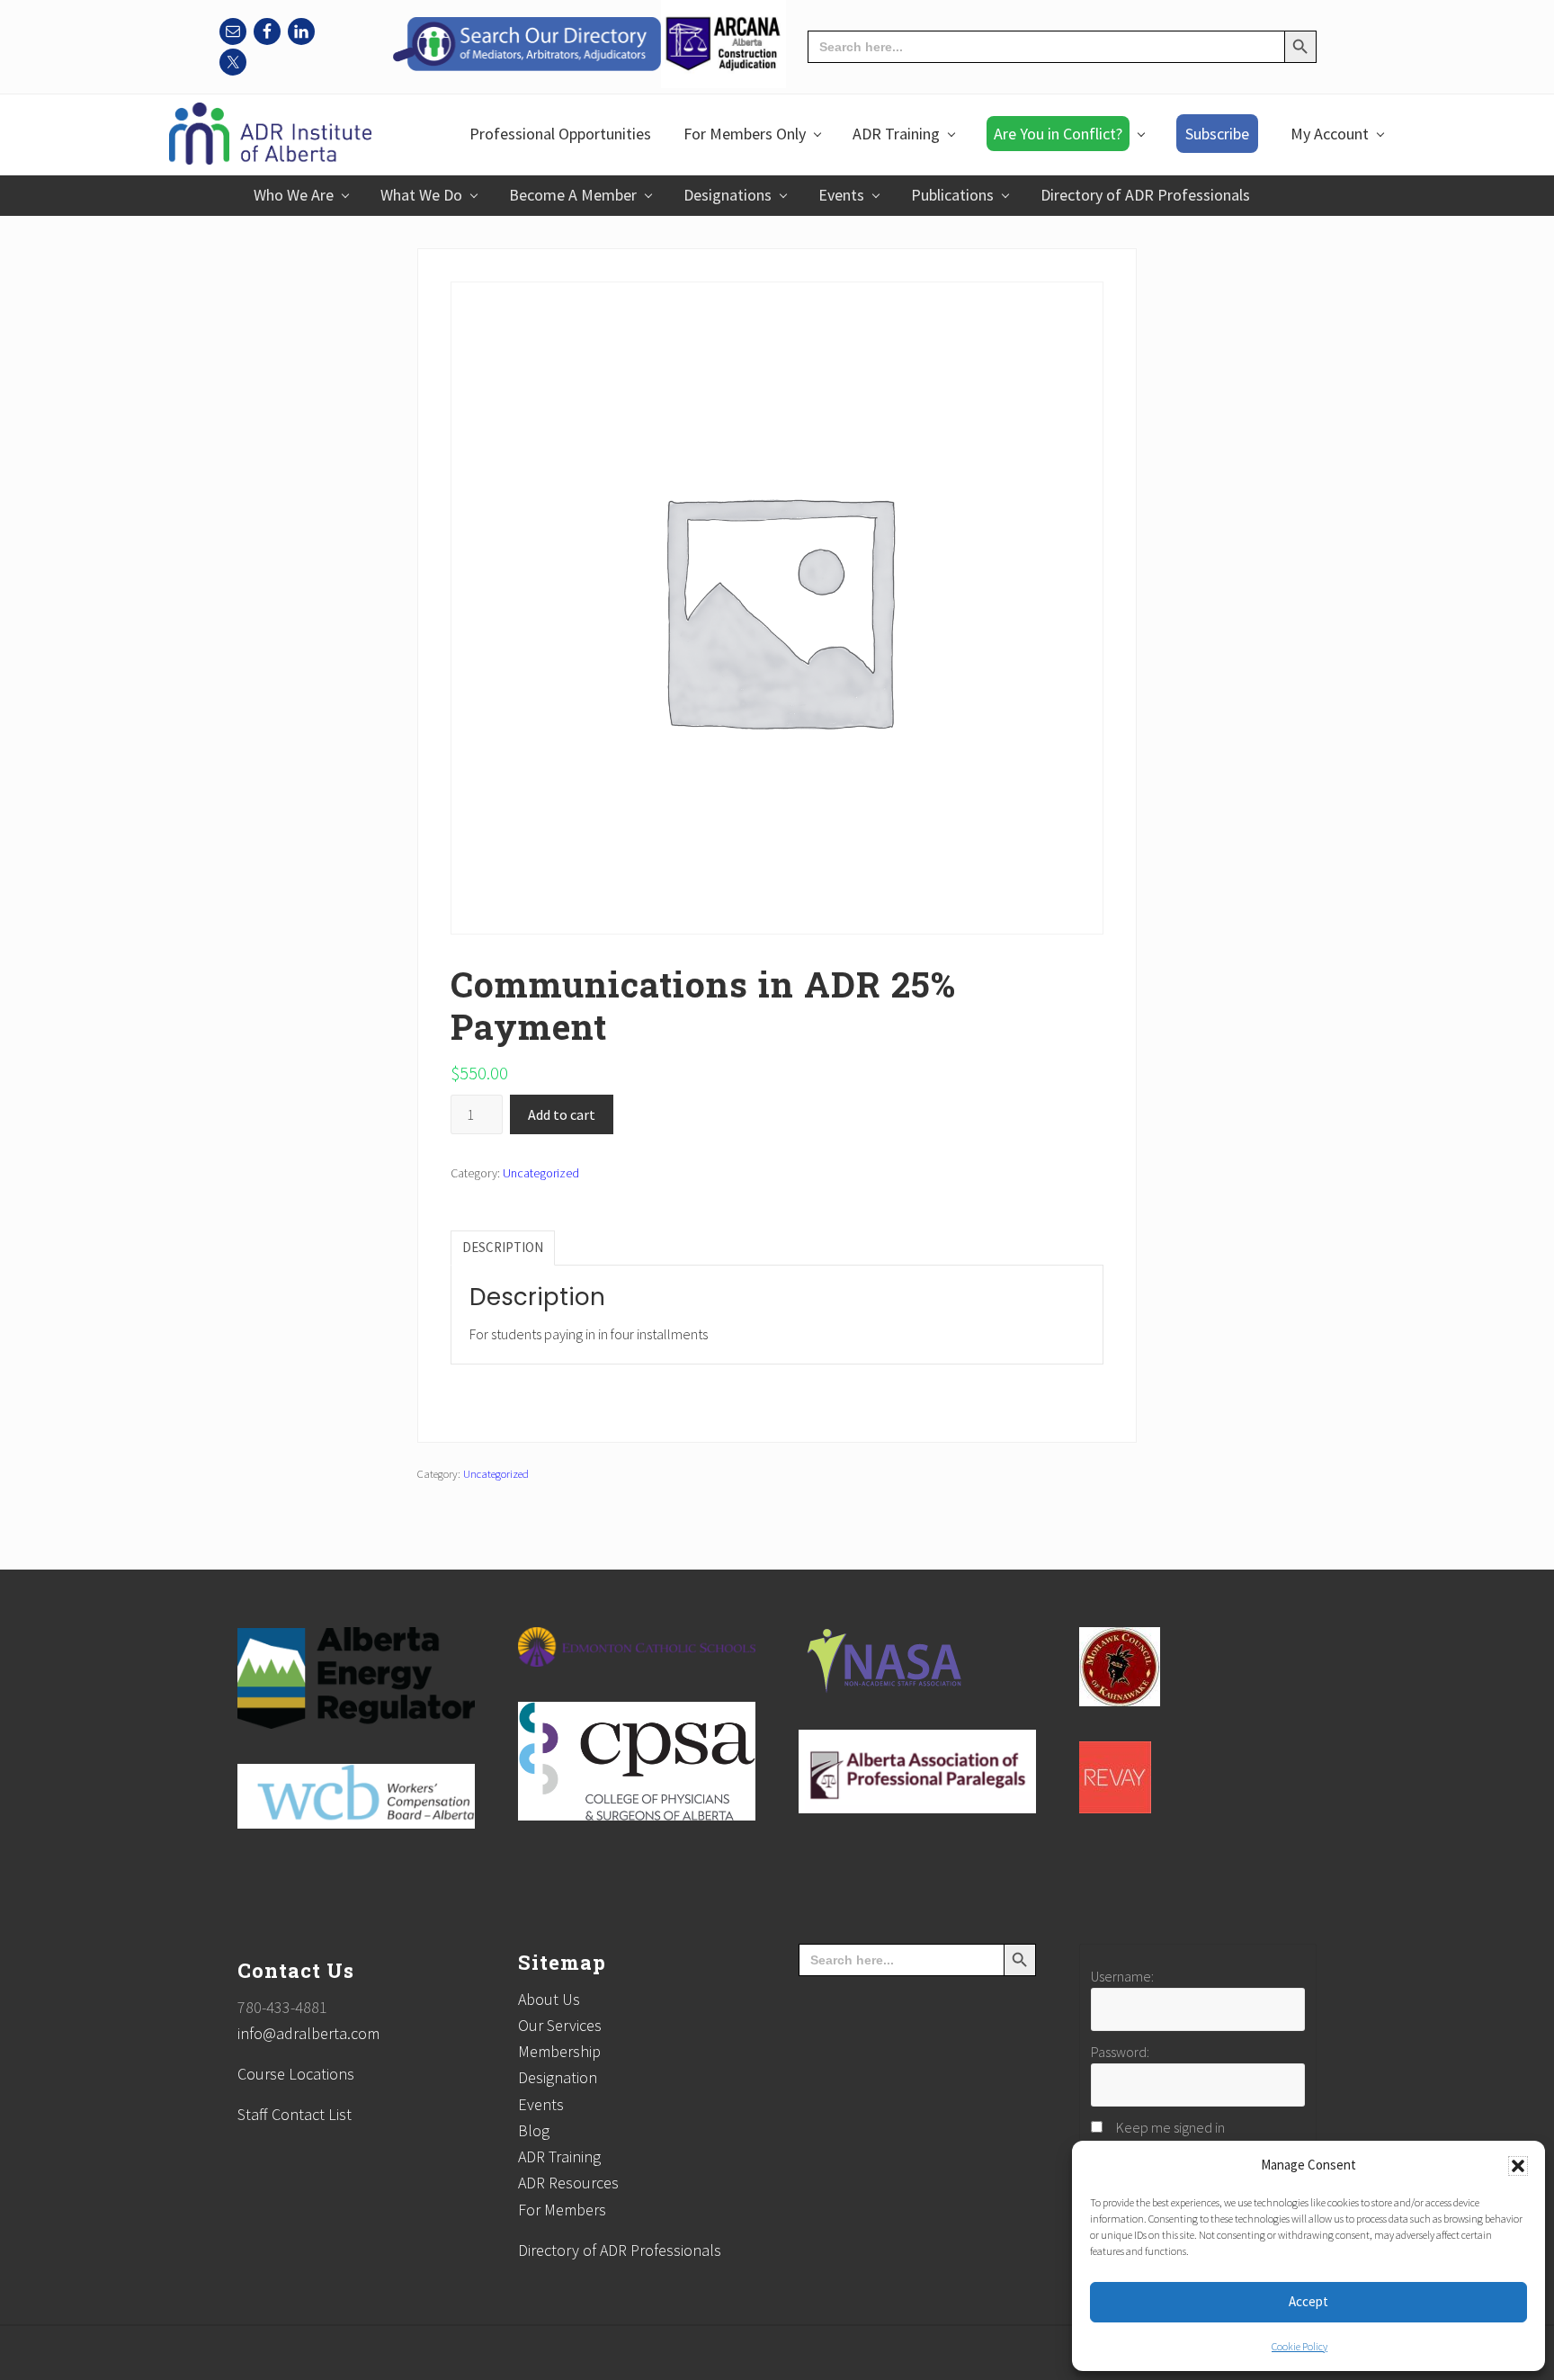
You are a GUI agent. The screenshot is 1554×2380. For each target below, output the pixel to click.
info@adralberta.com (308, 2033)
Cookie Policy (1299, 2346)
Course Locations (296, 2074)
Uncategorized (541, 1173)
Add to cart (562, 1114)
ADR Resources (568, 2183)
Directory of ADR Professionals (620, 2250)
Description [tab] (503, 1247)
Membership (559, 2051)
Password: (1120, 2052)
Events (541, 2104)
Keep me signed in (1170, 2127)
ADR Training (559, 2156)
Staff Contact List (295, 2114)
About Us (549, 1999)
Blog (534, 2130)
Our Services (560, 2025)
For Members (562, 2210)
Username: (1122, 1976)
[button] (1518, 2166)
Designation (558, 2077)
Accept (1308, 2301)
